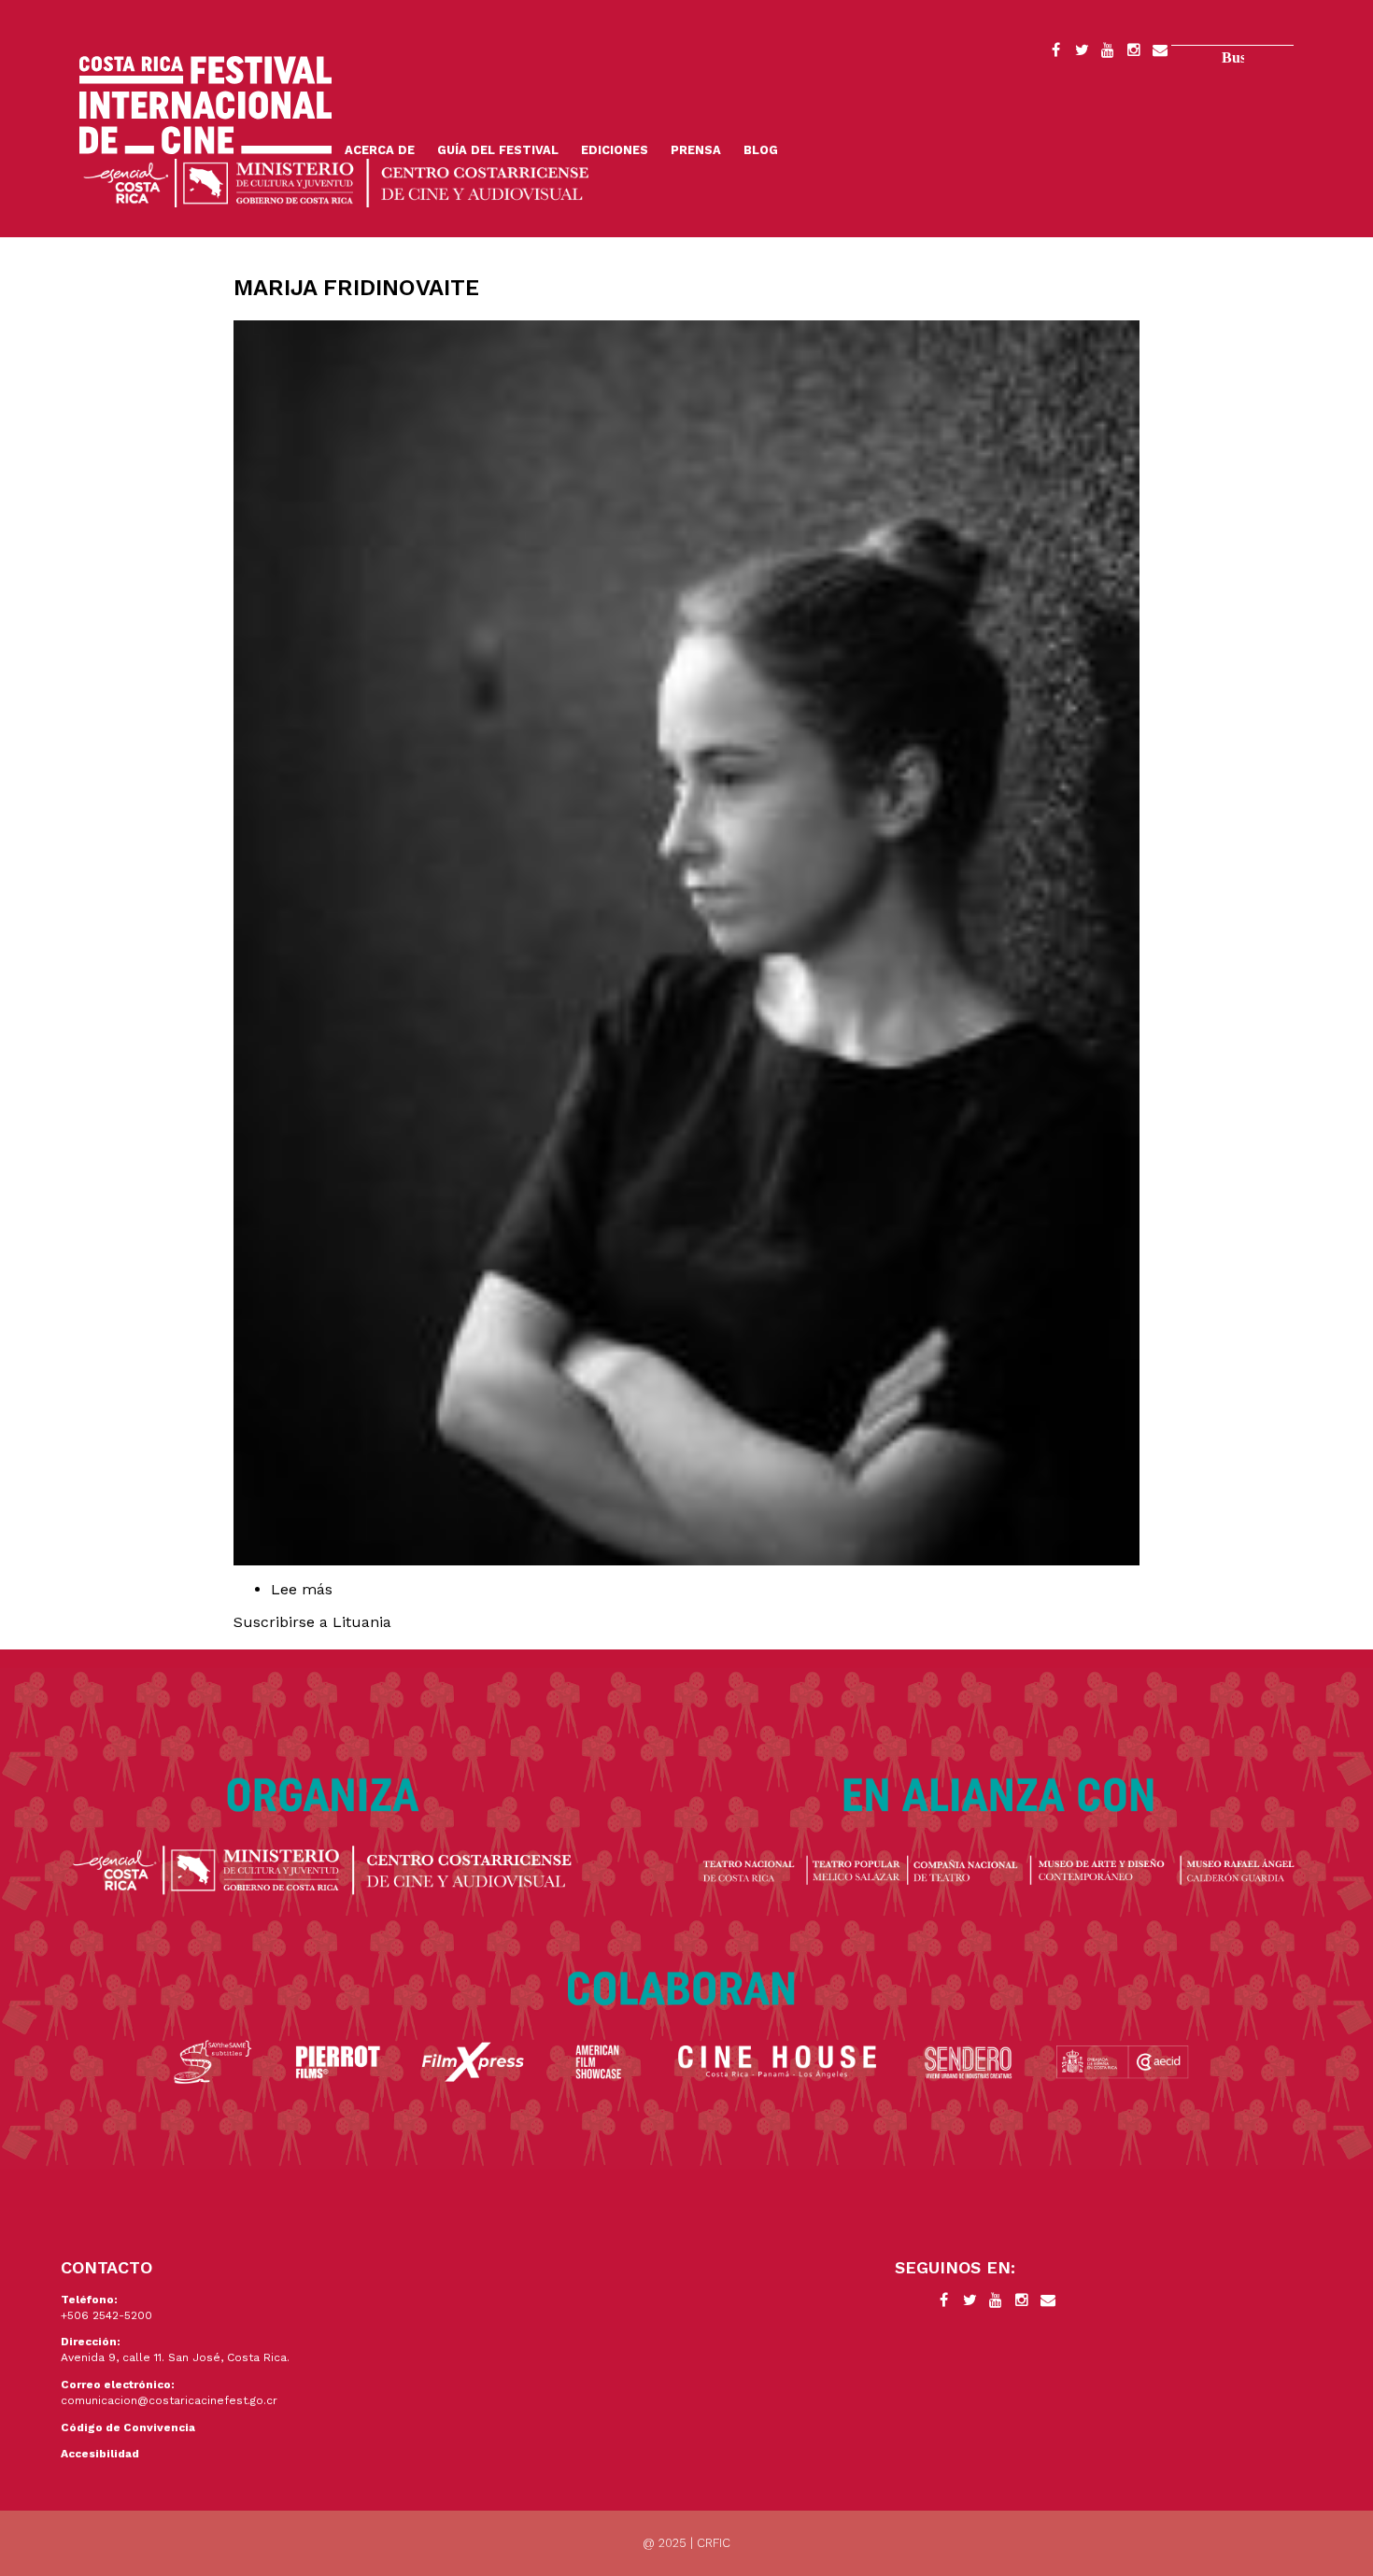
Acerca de (380, 150)
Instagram (1134, 53)
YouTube (1108, 53)
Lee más (343, 1589)
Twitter (1082, 53)
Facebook (1055, 53)
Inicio (205, 105)
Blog (761, 150)
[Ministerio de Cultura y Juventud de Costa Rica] (336, 182)
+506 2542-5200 (106, 2315)
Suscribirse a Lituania (312, 1622)
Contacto (1160, 53)
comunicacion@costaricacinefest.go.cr (169, 2400)
